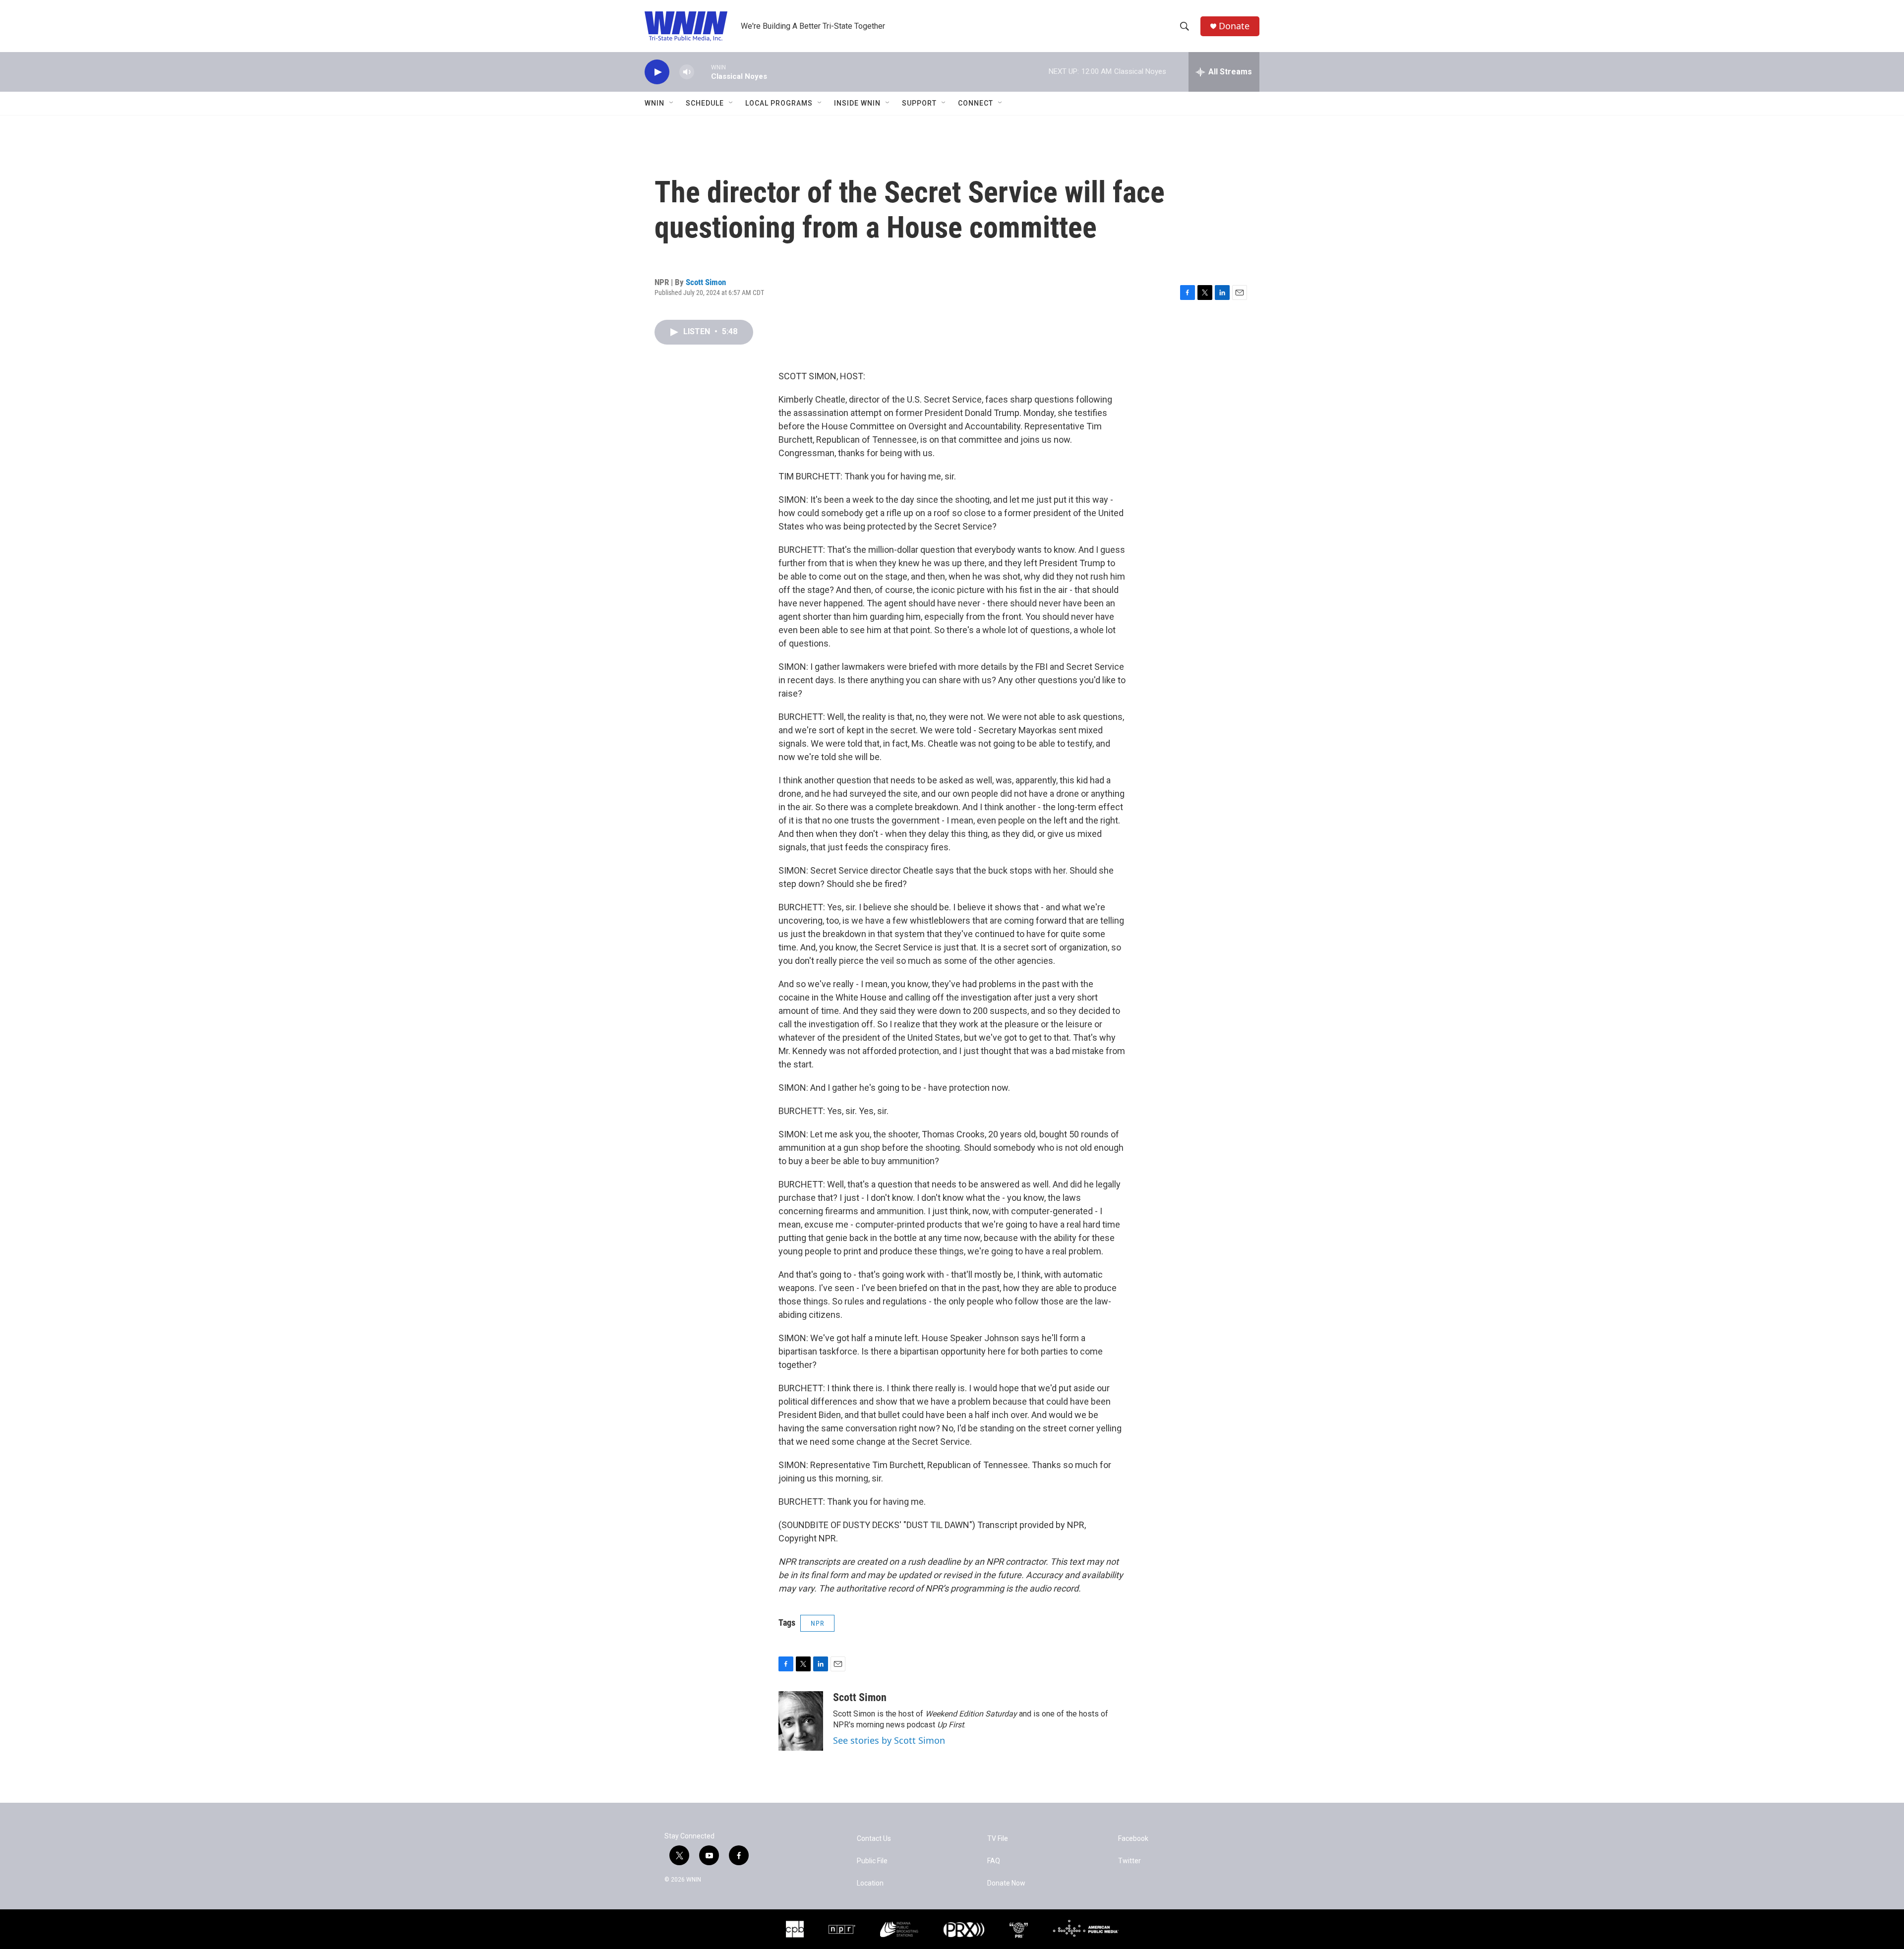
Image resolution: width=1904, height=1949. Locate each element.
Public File (872, 1861)
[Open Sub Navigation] (672, 103)
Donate (1234, 26)
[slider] (703, 72)
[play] (657, 72)
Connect (976, 103)
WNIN (654, 103)
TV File (998, 1839)
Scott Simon (706, 282)
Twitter (1130, 1861)
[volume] (687, 72)
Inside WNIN (857, 103)
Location (870, 1883)
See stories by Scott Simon (889, 1740)
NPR (817, 1623)
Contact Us (874, 1839)
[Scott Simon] (801, 1721)
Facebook (1133, 1839)
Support (919, 103)
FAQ (994, 1861)
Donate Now (1006, 1883)
